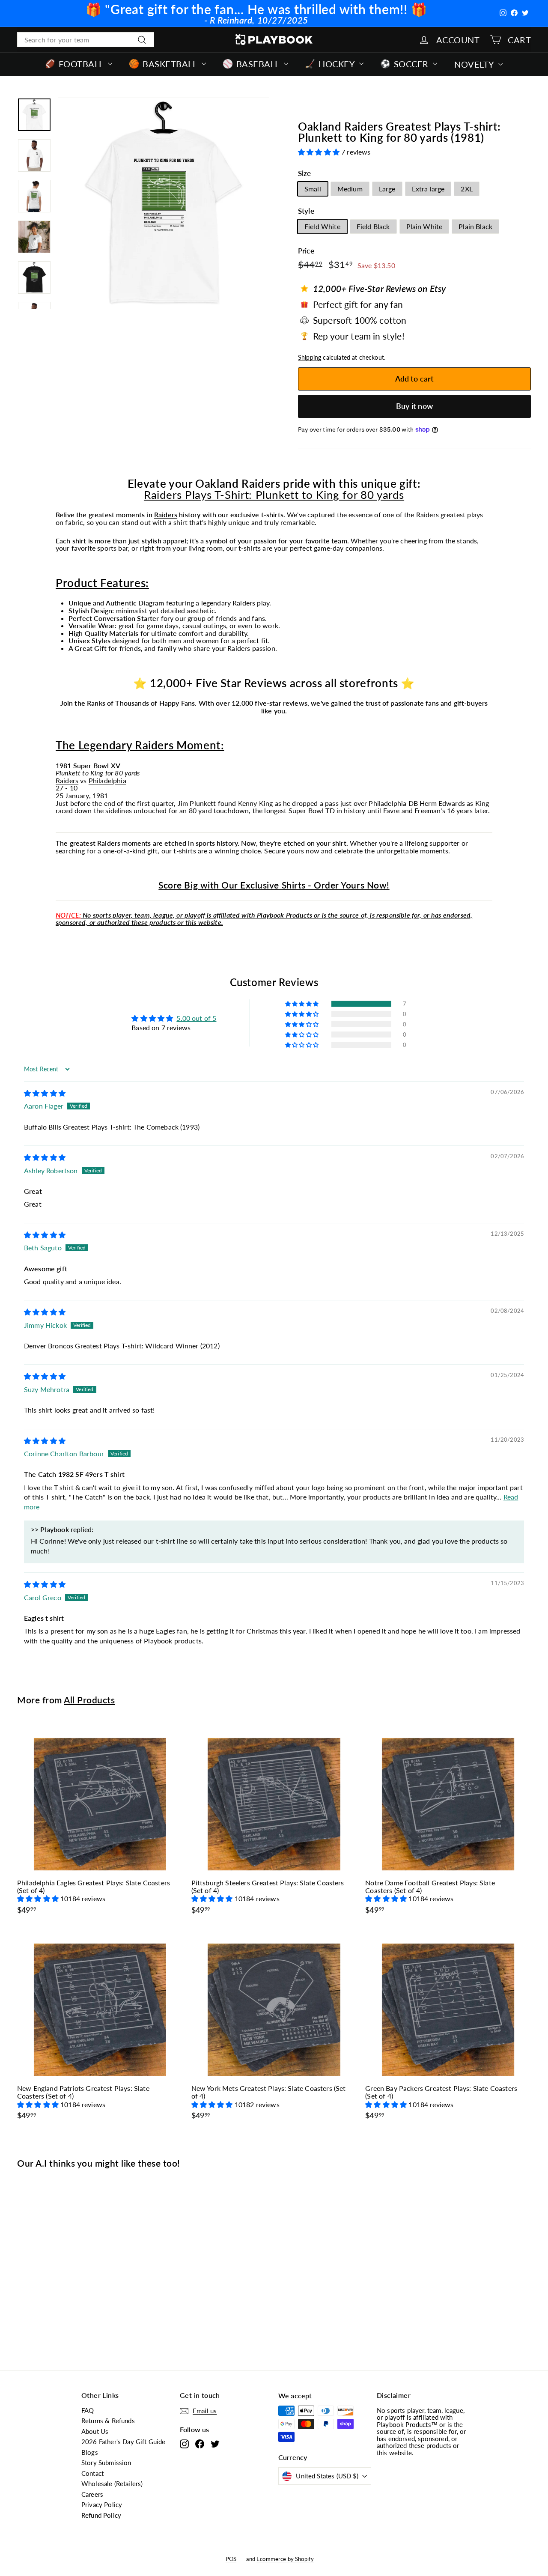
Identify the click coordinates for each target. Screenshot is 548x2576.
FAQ (88, 2410)
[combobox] (86, 40)
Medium (350, 189)
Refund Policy (101, 2515)
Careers (92, 2494)
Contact (92, 2473)
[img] (45, 1093)
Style (306, 211)
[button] (320, 152)
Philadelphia (107, 780)
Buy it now (414, 406)
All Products (89, 1700)
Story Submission (106, 2463)
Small (313, 189)
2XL (466, 189)
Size (305, 174)
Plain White (424, 226)
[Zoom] (164, 203)
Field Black (373, 226)
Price (306, 251)
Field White (322, 226)
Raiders (166, 514)
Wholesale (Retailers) (112, 2484)
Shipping (310, 358)
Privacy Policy (102, 2504)
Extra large (428, 189)
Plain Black (475, 226)
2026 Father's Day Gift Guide (123, 2442)
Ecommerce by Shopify (285, 2559)
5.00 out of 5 (196, 1018)
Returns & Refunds (108, 2421)
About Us (95, 2431)
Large (387, 189)
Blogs (90, 2452)
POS (231, 2559)
